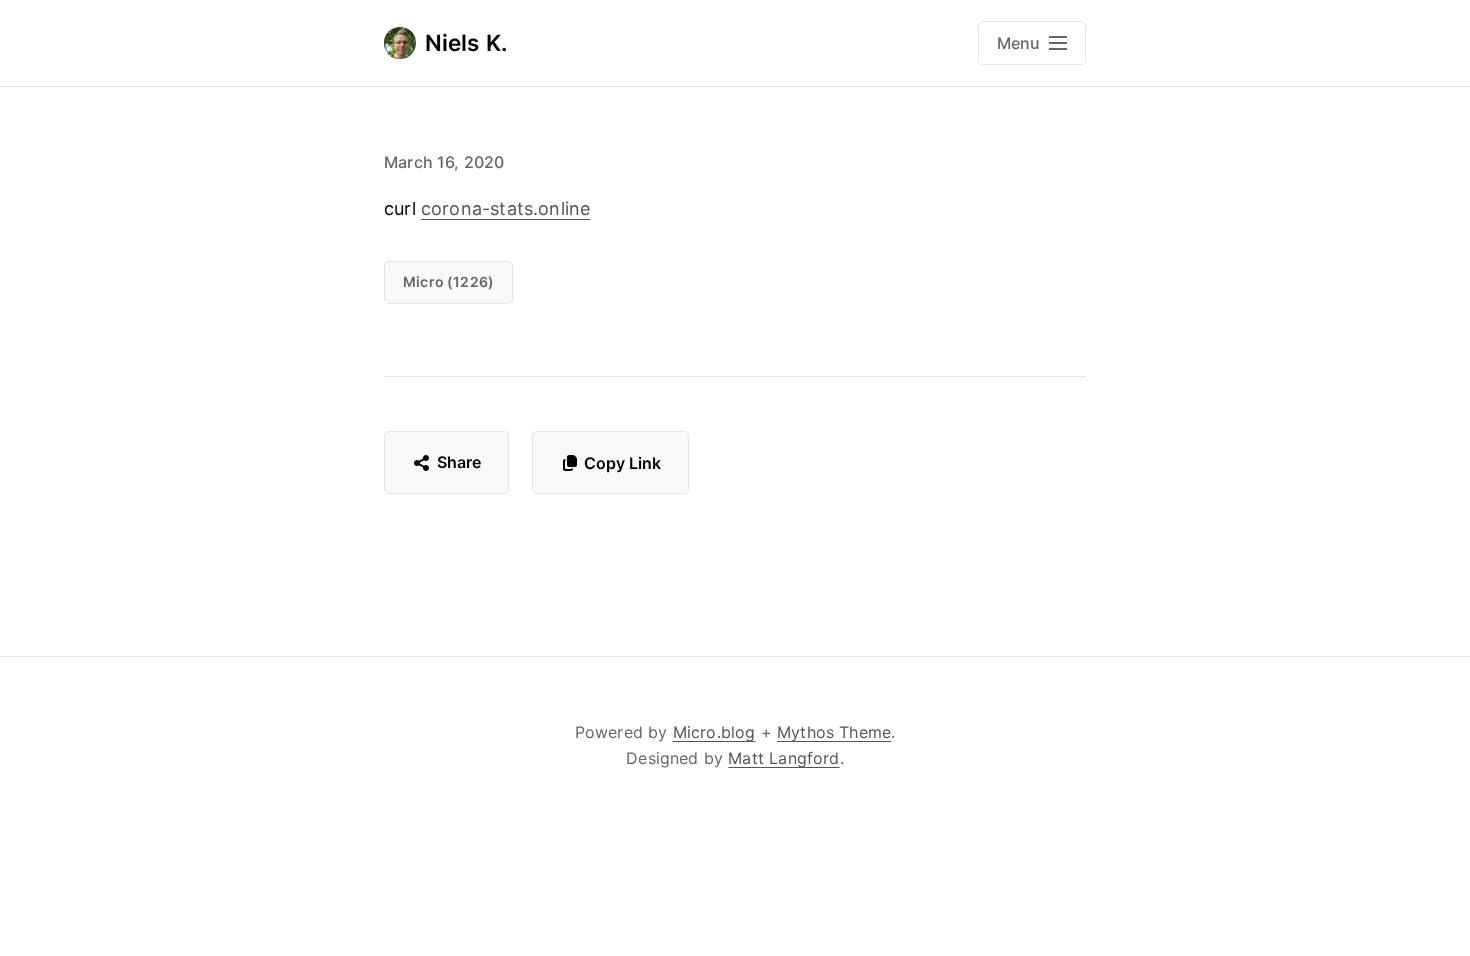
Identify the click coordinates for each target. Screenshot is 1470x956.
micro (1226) (448, 281)
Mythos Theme (834, 732)
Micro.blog (714, 732)
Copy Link (622, 463)
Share (459, 462)
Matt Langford (783, 758)
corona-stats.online (505, 208)
